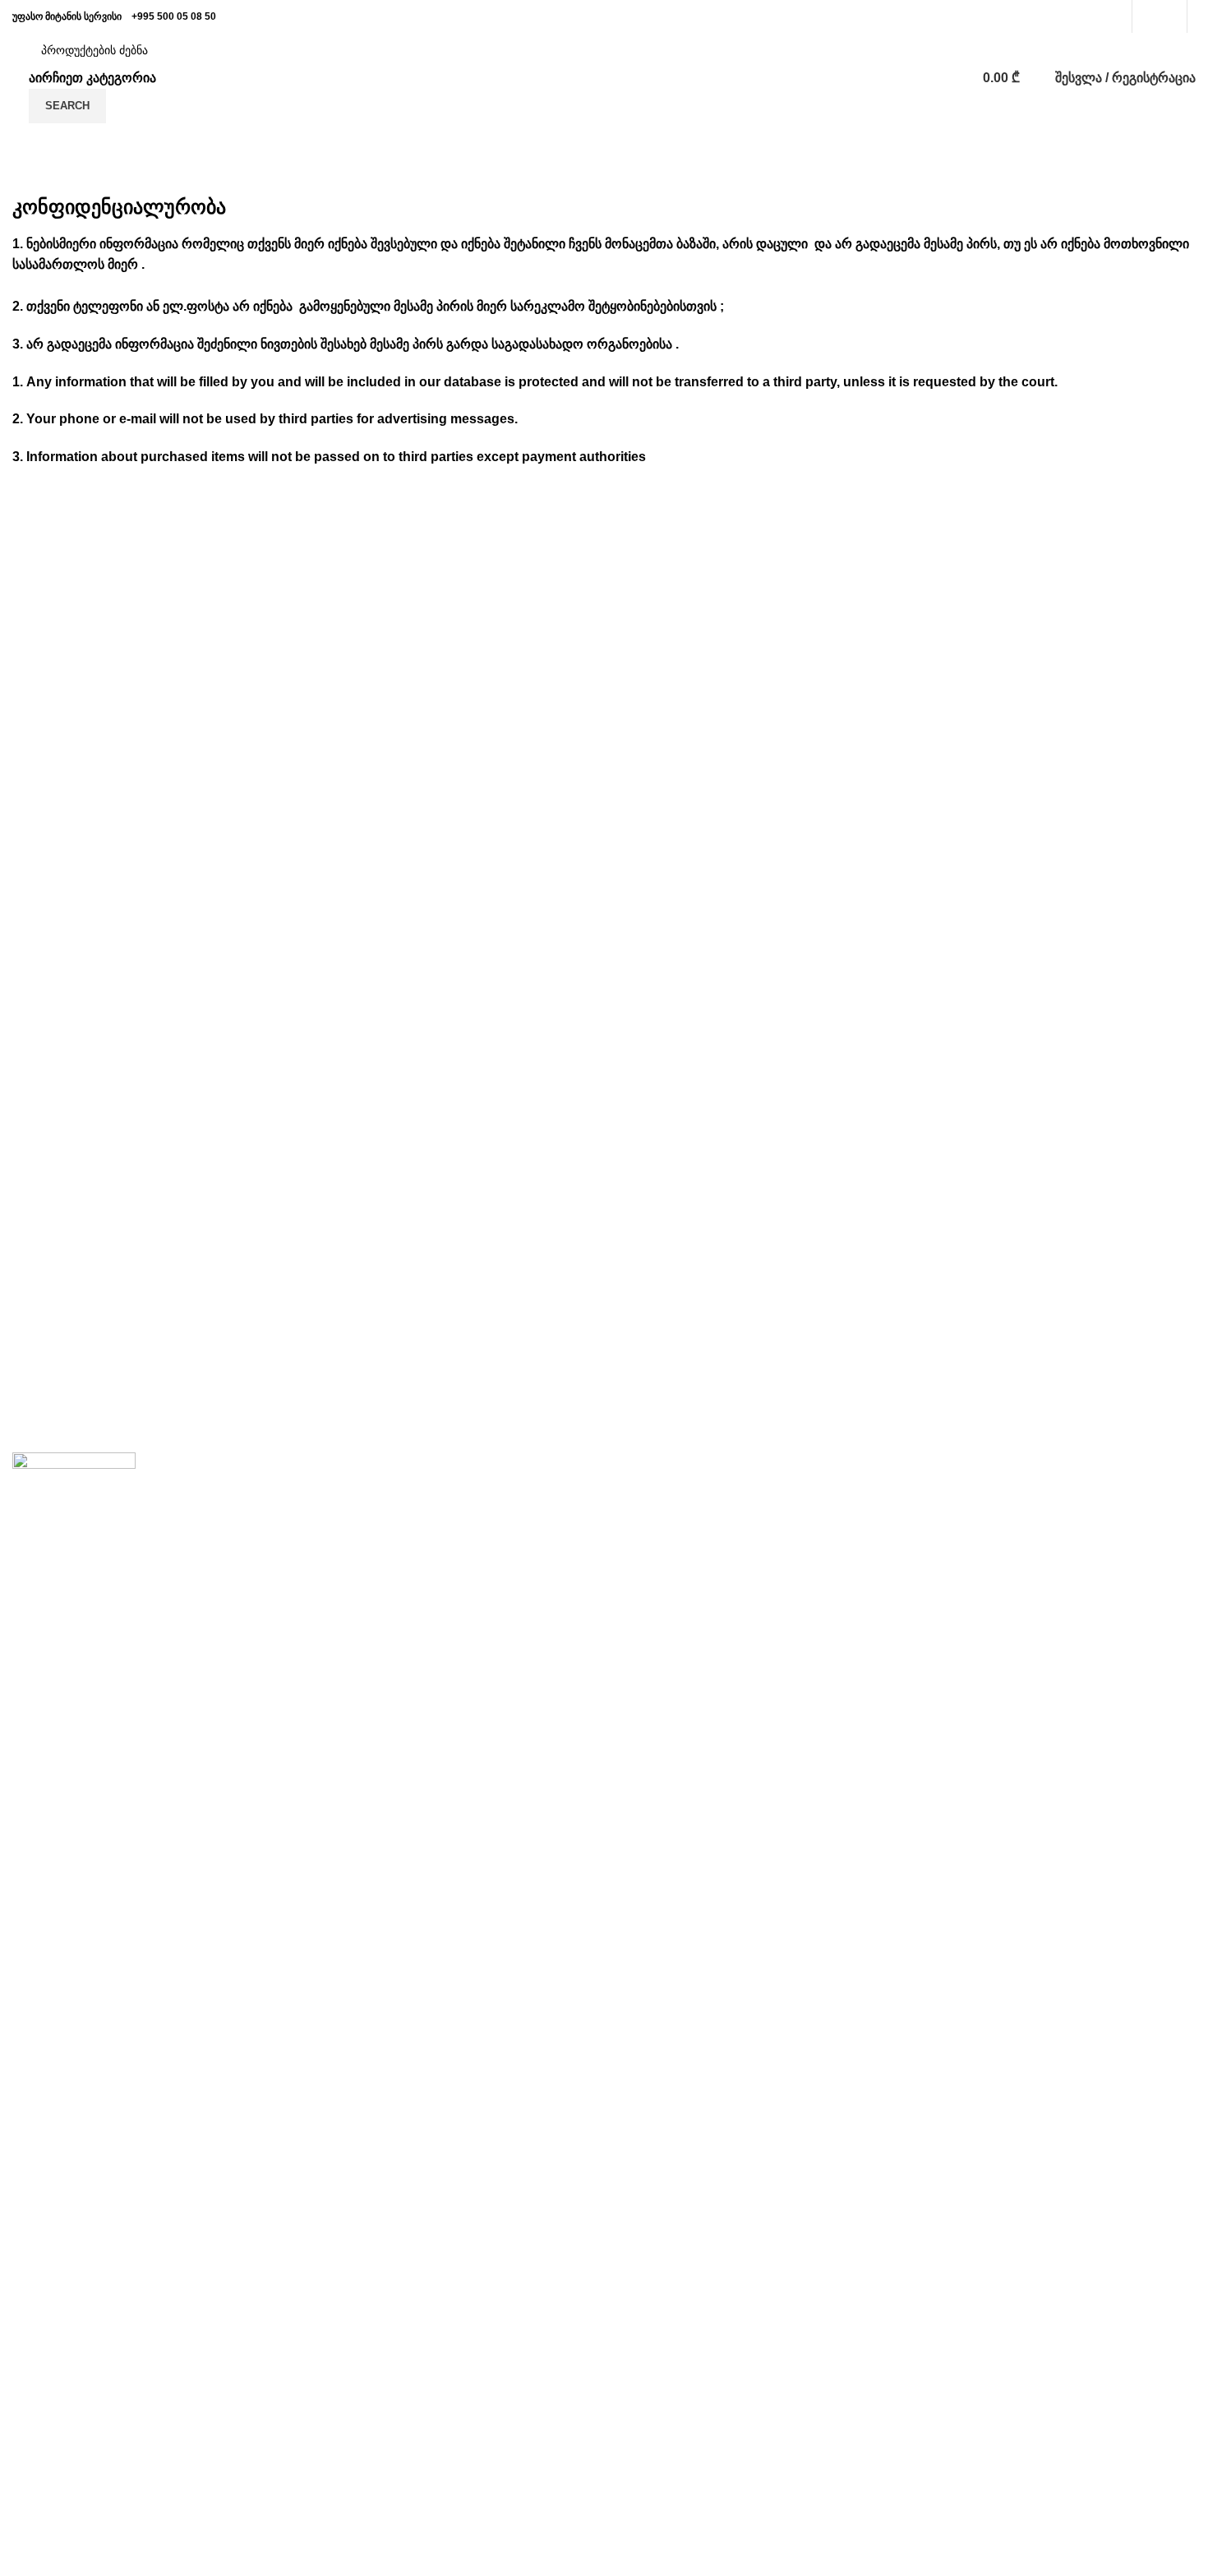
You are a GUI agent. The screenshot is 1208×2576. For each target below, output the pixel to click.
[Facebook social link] (1150, 16)
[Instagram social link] (1169, 16)
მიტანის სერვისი (466, 1518)
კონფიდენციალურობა (888, 1518)
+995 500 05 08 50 (174, 16)
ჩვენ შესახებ (453, 1487)
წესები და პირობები (880, 1549)
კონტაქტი (848, 1487)
